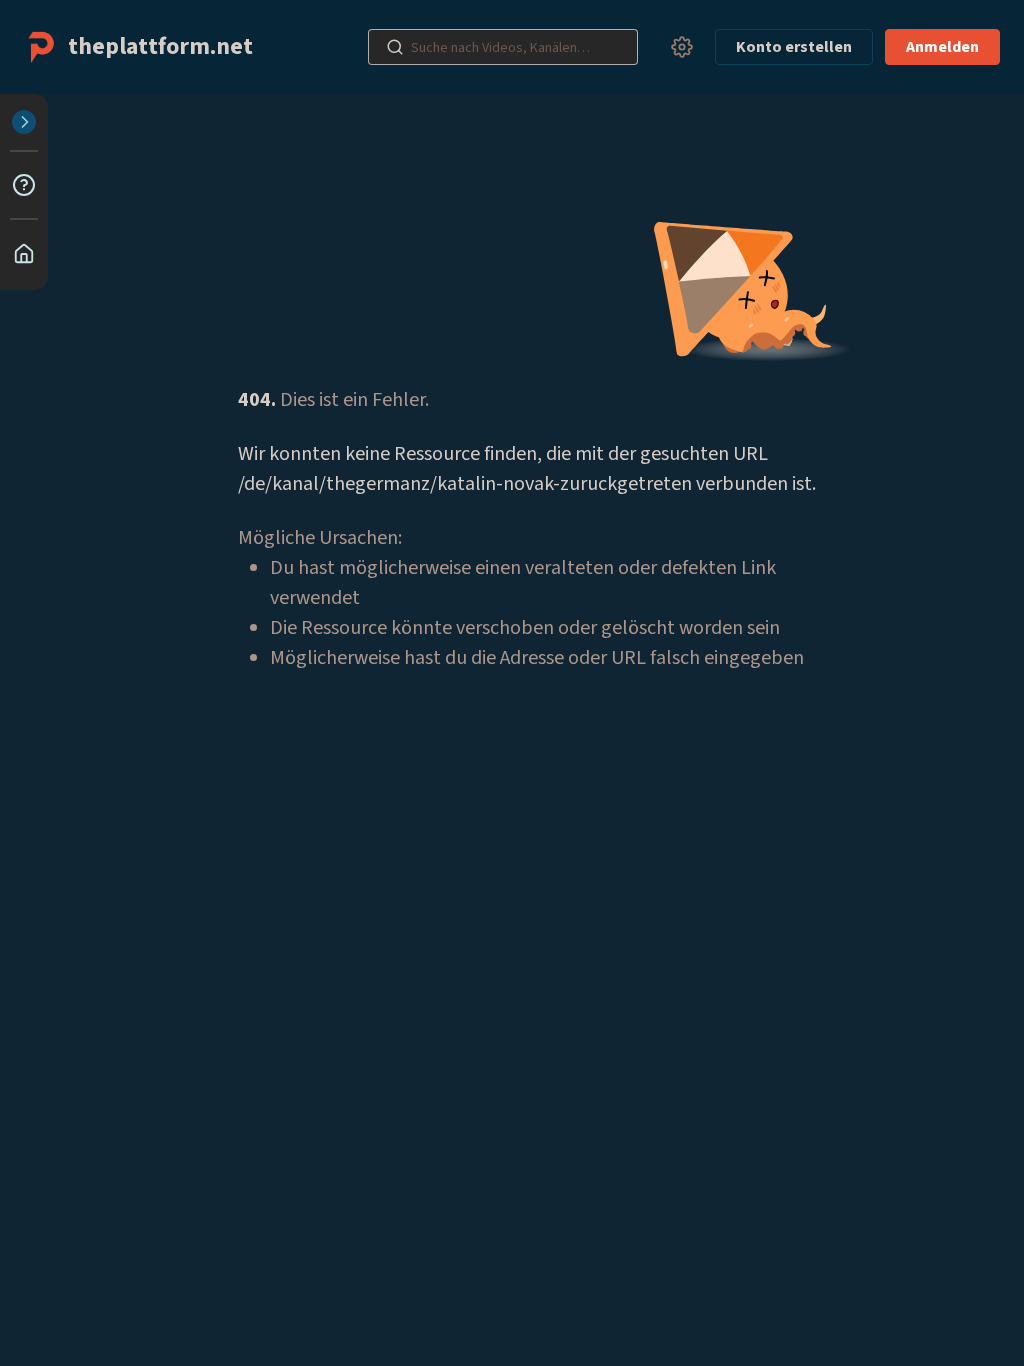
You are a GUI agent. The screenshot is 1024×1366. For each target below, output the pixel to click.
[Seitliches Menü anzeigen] (24, 122)
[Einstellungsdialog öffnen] (682, 47)
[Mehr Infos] (24, 185)
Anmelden (942, 47)
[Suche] (395, 47)
